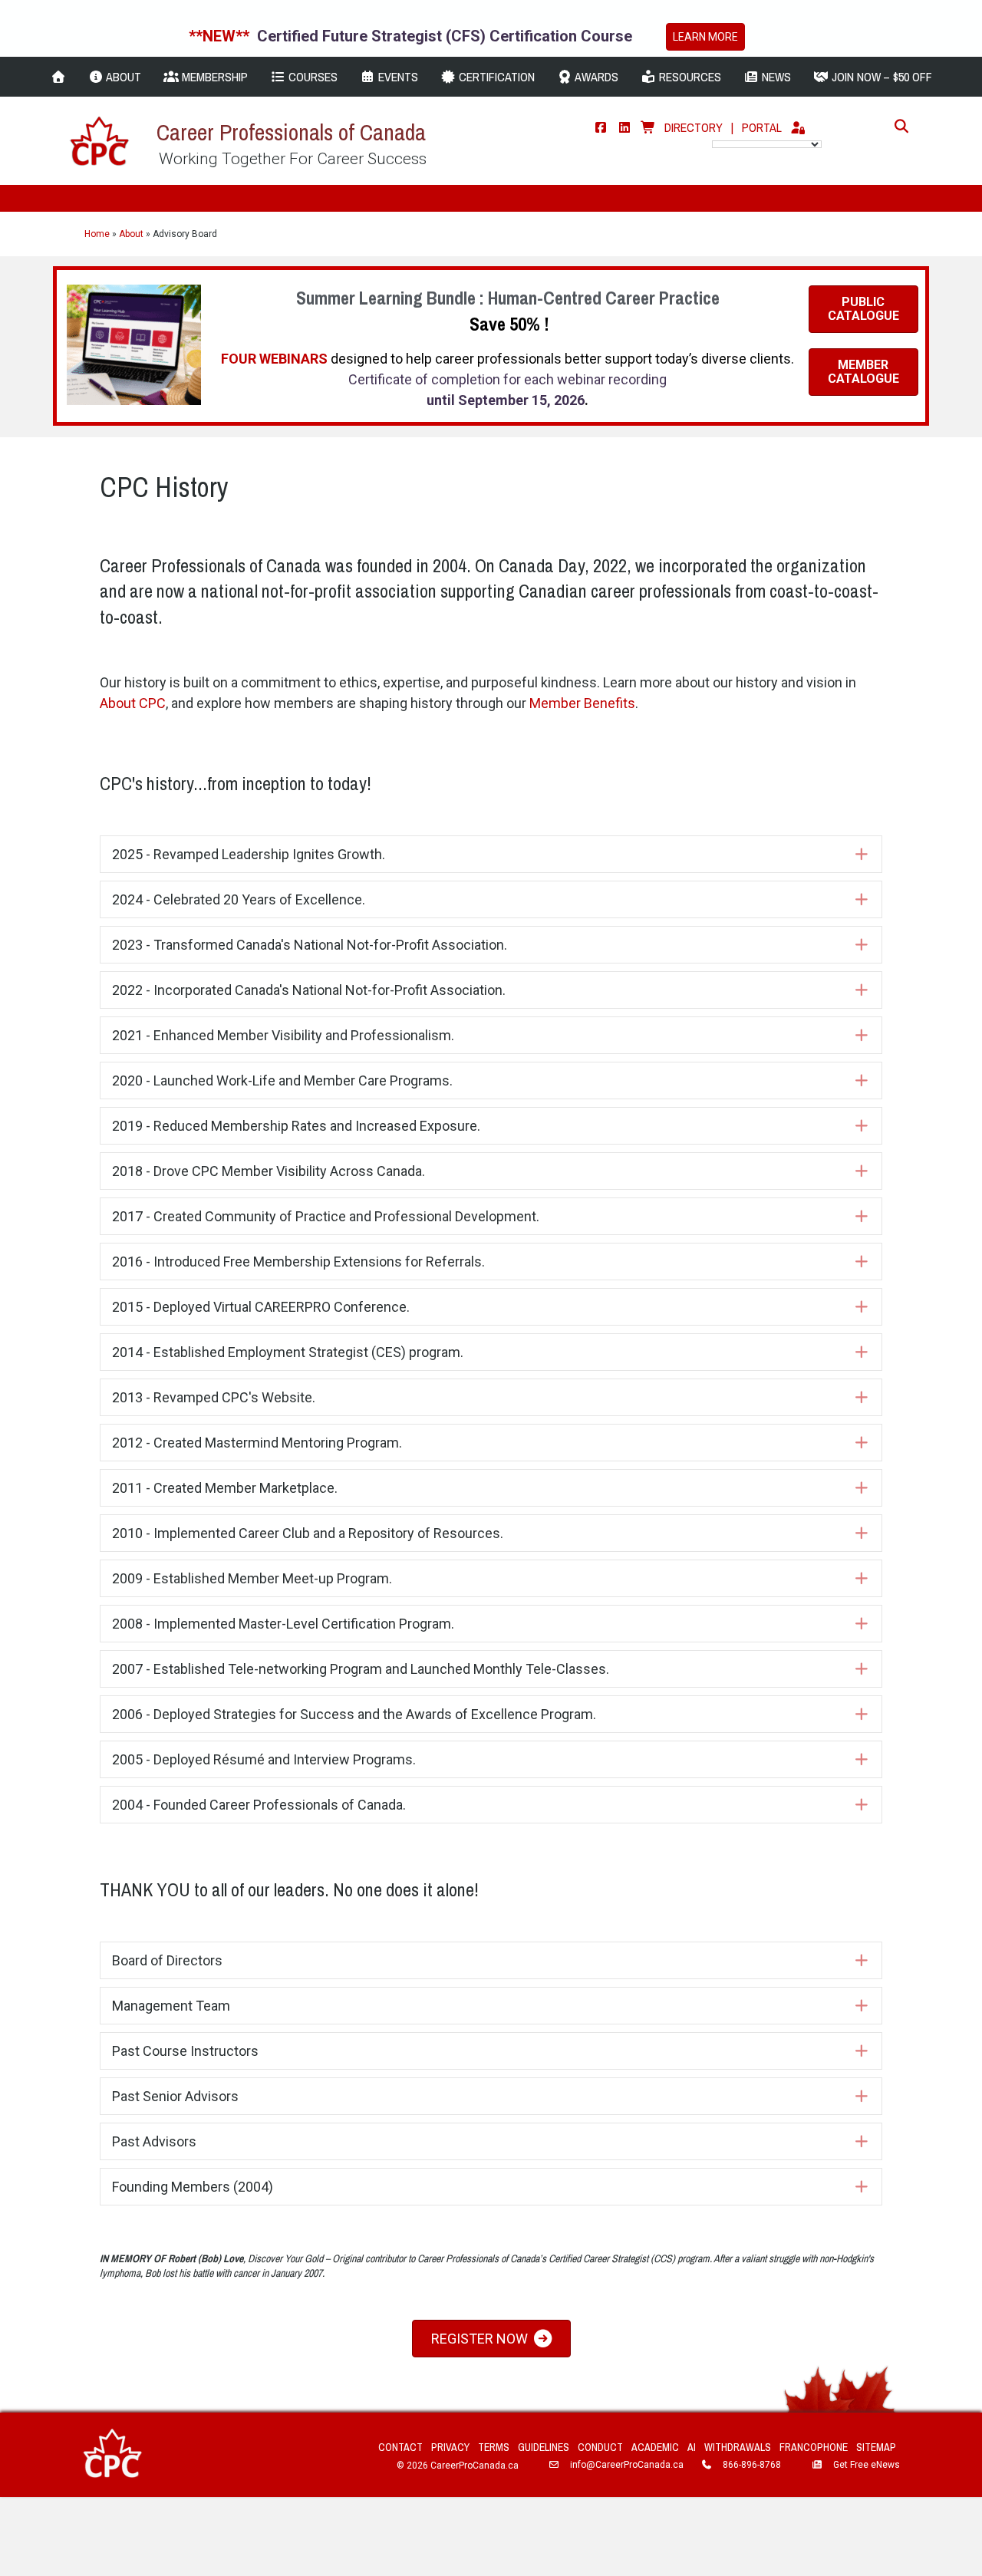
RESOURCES (689, 77)
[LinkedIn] (624, 127)
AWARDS (595, 77)
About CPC (133, 703)
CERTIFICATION (495, 77)
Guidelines (544, 2447)
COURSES (311, 77)
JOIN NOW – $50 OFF (880, 77)
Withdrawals (738, 2447)
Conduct (600, 2447)
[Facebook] (601, 127)
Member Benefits (582, 703)
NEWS (775, 77)
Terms (494, 2447)
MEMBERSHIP (213, 77)
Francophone (814, 2447)
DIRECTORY (694, 127)
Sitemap (876, 2447)
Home (97, 234)
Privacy (450, 2447)
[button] (491, 854)
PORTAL (762, 127)
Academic (655, 2447)
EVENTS (397, 77)
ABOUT (122, 77)
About (131, 234)
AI (692, 2447)
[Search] (897, 126)
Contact (400, 2447)
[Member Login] (798, 127)
